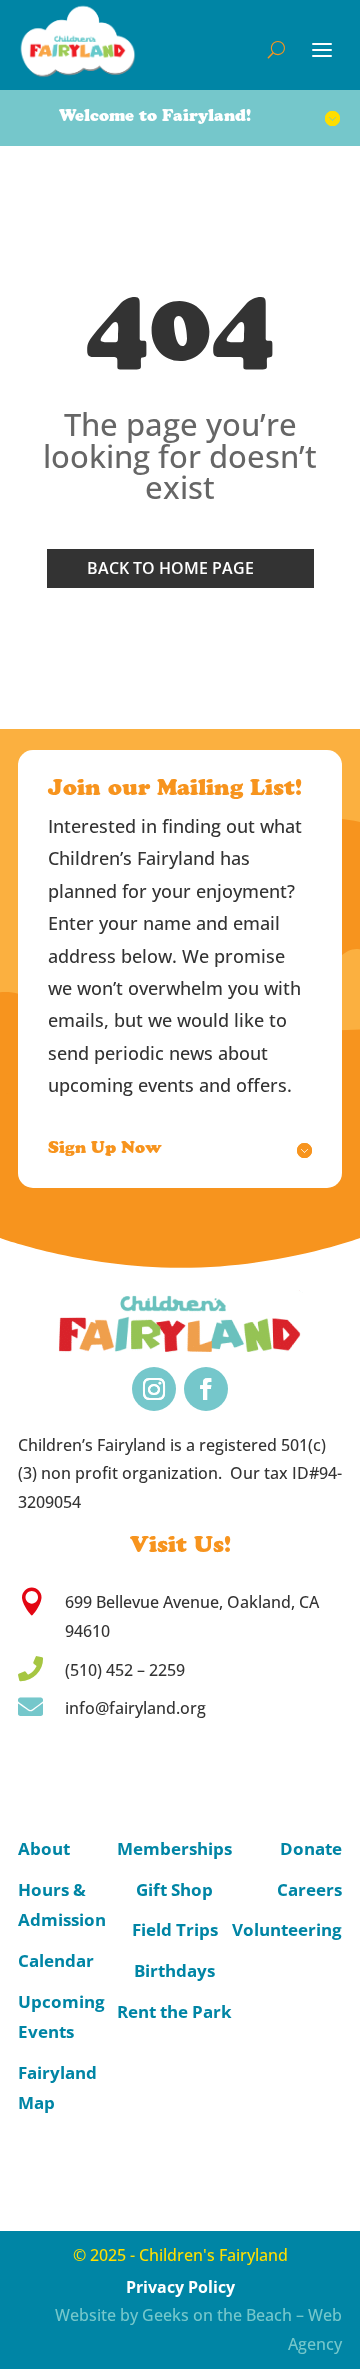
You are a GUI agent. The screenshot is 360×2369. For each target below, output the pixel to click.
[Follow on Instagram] (154, 1389)
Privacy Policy (180, 2287)
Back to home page (170, 568)
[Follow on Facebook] (206, 1389)
